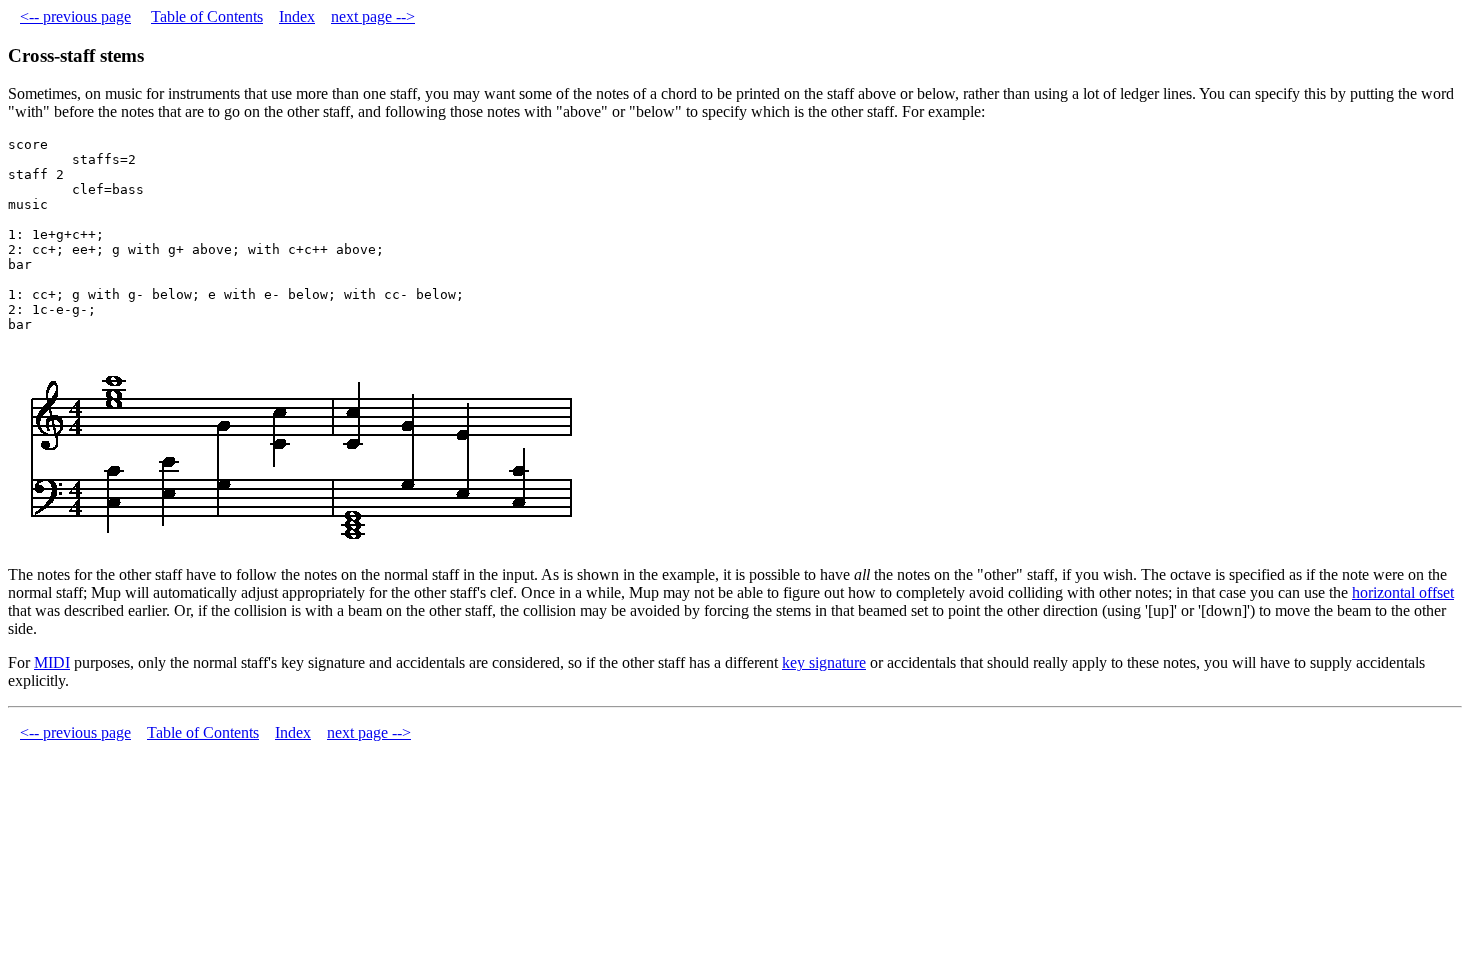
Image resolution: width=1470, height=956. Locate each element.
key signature (824, 662)
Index (297, 16)
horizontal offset (1403, 592)
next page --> (373, 16)
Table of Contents (207, 16)
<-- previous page (75, 16)
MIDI (52, 662)
